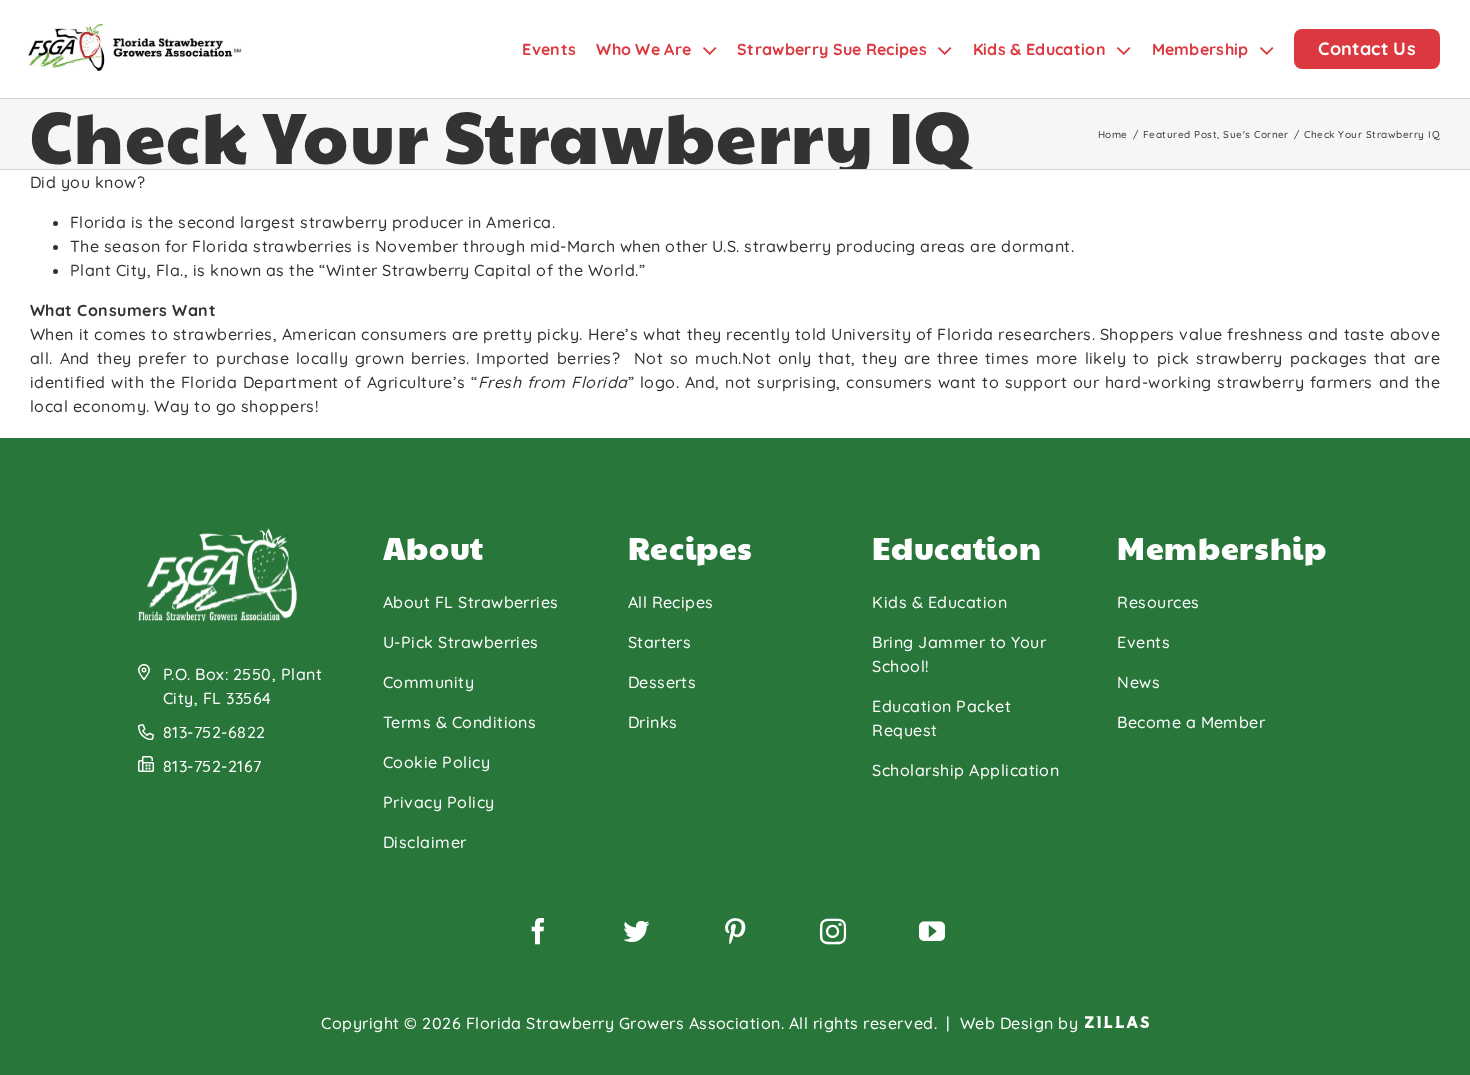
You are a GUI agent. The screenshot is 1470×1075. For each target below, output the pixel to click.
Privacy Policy (439, 802)
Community (428, 682)
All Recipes (671, 602)
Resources (1158, 602)
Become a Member (1191, 722)
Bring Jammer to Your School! (959, 654)
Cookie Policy (436, 762)
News (1138, 682)
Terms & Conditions (460, 722)
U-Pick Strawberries (461, 642)
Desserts (662, 682)
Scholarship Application (965, 770)
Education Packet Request (941, 718)
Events (1143, 642)
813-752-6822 (214, 732)
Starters (660, 642)
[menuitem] (559, 49)
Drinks (653, 722)
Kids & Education (939, 602)
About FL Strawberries (471, 602)
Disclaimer (425, 842)
